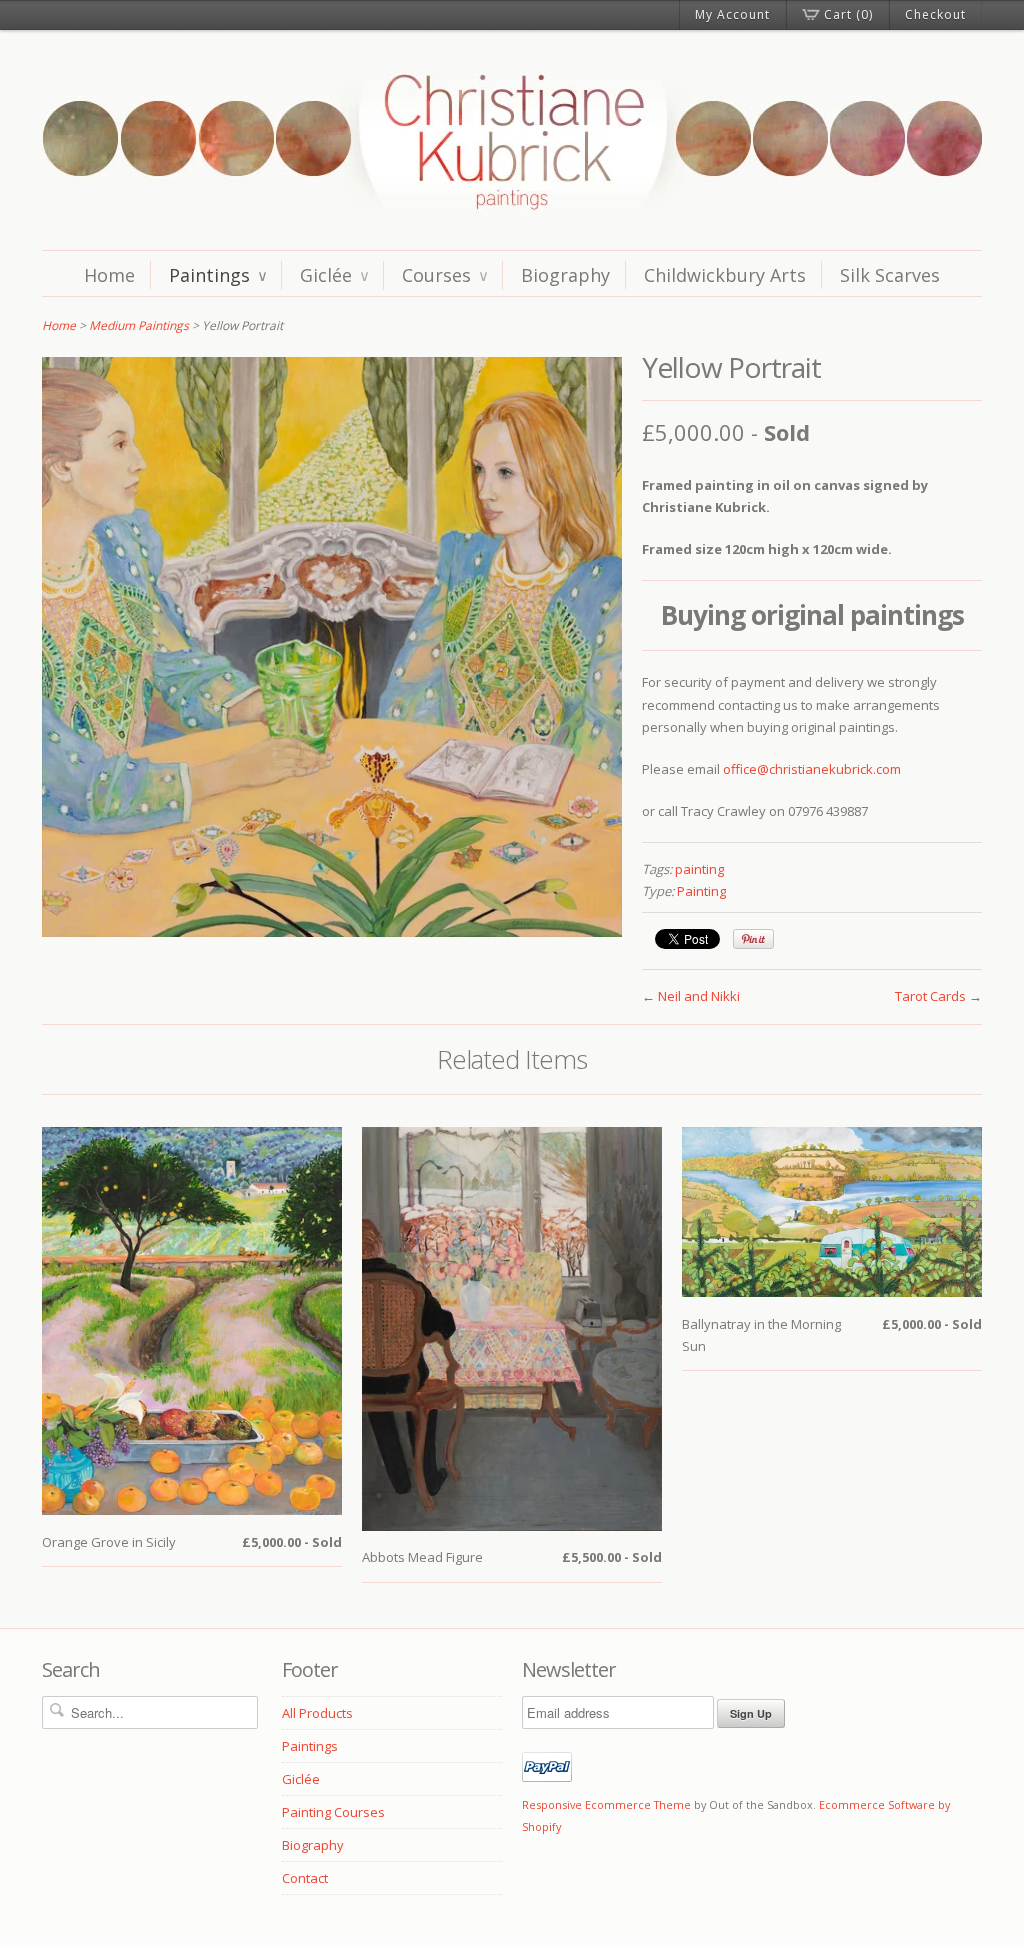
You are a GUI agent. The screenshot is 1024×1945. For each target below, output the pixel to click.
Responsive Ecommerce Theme (606, 1804)
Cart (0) (848, 14)
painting (699, 869)
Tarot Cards (930, 996)
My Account (732, 14)
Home (109, 275)
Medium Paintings (139, 325)
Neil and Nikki (699, 996)
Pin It (753, 939)
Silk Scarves (890, 275)
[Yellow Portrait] (332, 932)
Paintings (217, 275)
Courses (444, 275)
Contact (305, 1878)
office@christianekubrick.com (812, 769)
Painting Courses (333, 1812)
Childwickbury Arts (725, 275)
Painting (701, 891)
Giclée (334, 275)
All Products (317, 1713)
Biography (565, 275)
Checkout (935, 14)
